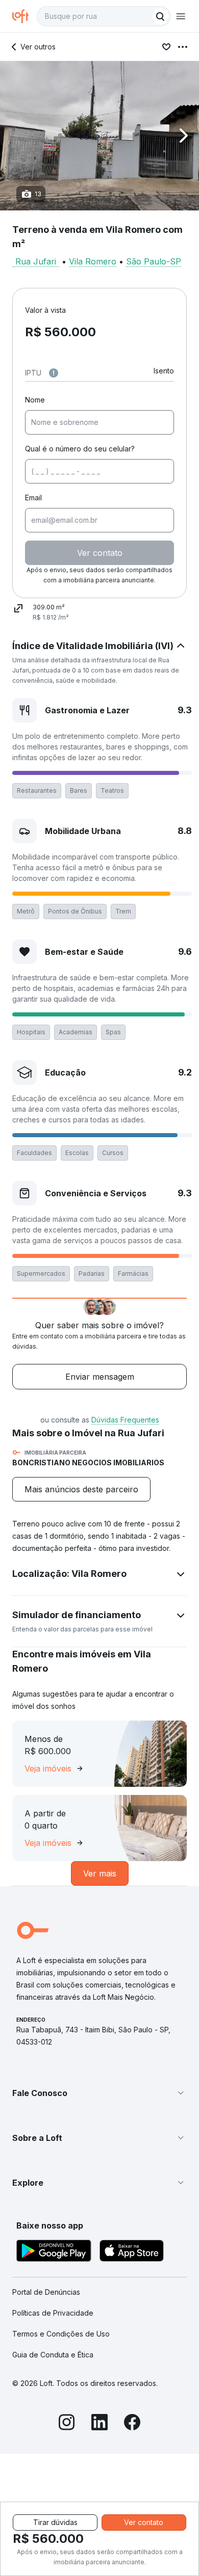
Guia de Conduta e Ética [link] (53, 2355)
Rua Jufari (36, 261)
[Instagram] (67, 2424)
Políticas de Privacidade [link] (53, 2313)
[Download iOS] (132, 2252)
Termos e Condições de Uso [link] (61, 2334)
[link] (81, 1489)
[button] (99, 136)
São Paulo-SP (154, 261)
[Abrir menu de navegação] (181, 16)
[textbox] (104, 16)
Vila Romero (93, 261)
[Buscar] (160, 16)
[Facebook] (132, 2424)
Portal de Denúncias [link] (46, 2292)
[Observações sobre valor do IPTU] (54, 373)
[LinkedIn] (99, 2424)
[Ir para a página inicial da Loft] (24, 16)
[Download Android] (54, 2252)
